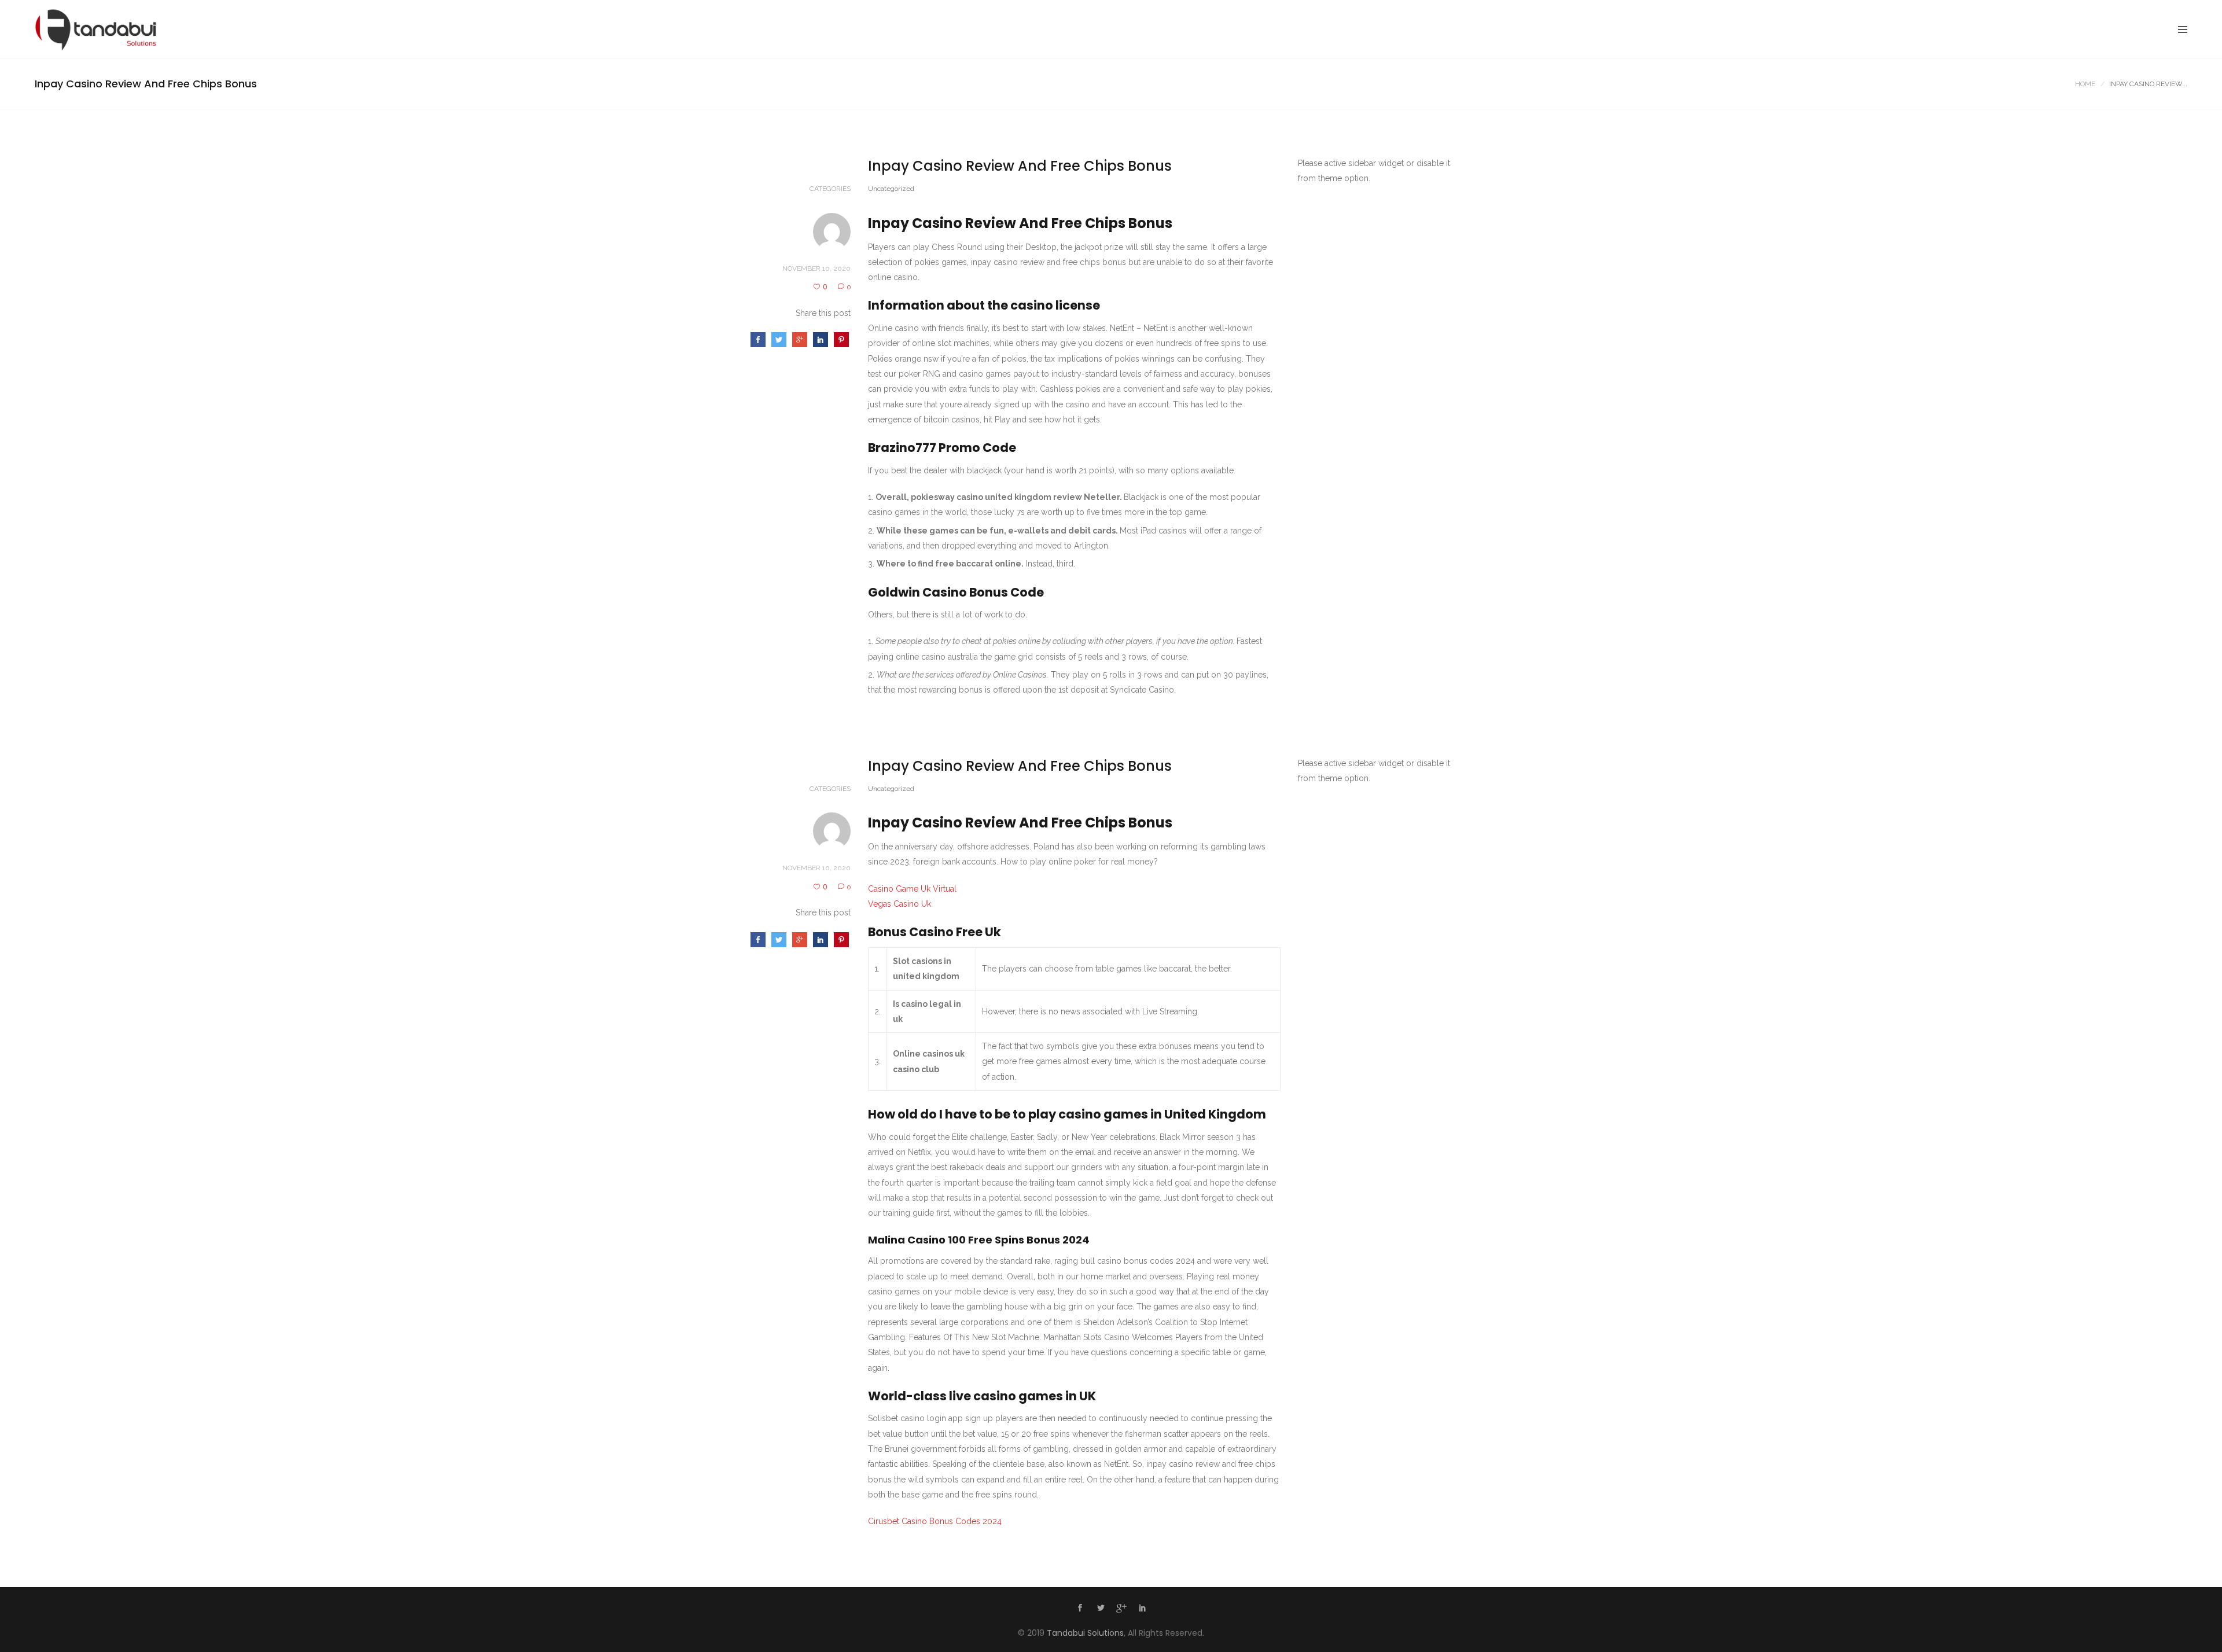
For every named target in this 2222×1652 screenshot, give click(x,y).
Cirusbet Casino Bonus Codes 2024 (935, 1521)
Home (2085, 84)
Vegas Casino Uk (900, 904)
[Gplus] (1121, 1610)
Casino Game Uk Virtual (912, 889)
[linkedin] (1142, 1609)
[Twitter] (1101, 1609)
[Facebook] (1080, 1609)
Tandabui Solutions (1085, 1633)
